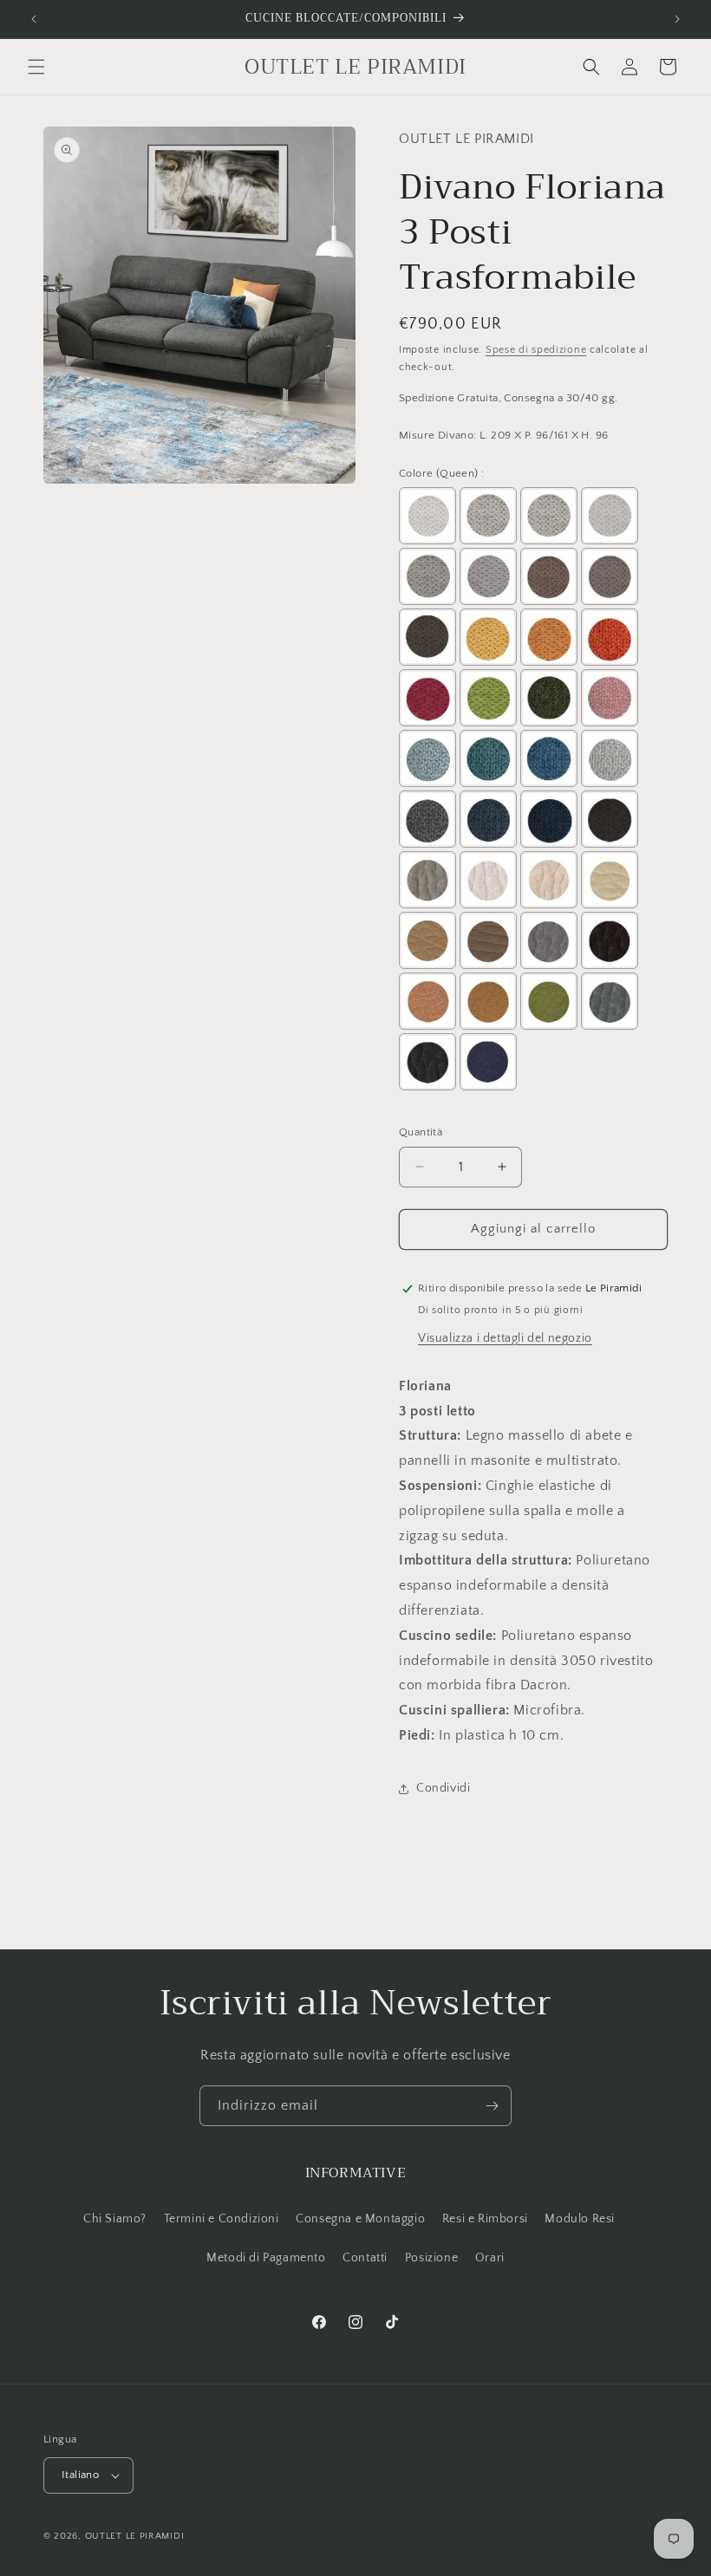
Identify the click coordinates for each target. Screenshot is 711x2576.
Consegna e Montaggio (360, 2219)
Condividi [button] (443, 1788)
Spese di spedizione (536, 350)
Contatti (365, 2258)
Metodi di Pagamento (266, 2258)
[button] (36, 67)
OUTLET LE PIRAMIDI (135, 2536)
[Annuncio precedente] (34, 19)
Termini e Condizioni (222, 2219)
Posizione (431, 2258)
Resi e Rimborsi (485, 2219)
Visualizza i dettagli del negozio (505, 1338)
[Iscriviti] (492, 2106)
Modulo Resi (580, 2219)
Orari (490, 2258)
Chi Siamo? (115, 2219)
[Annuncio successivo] (677, 19)
